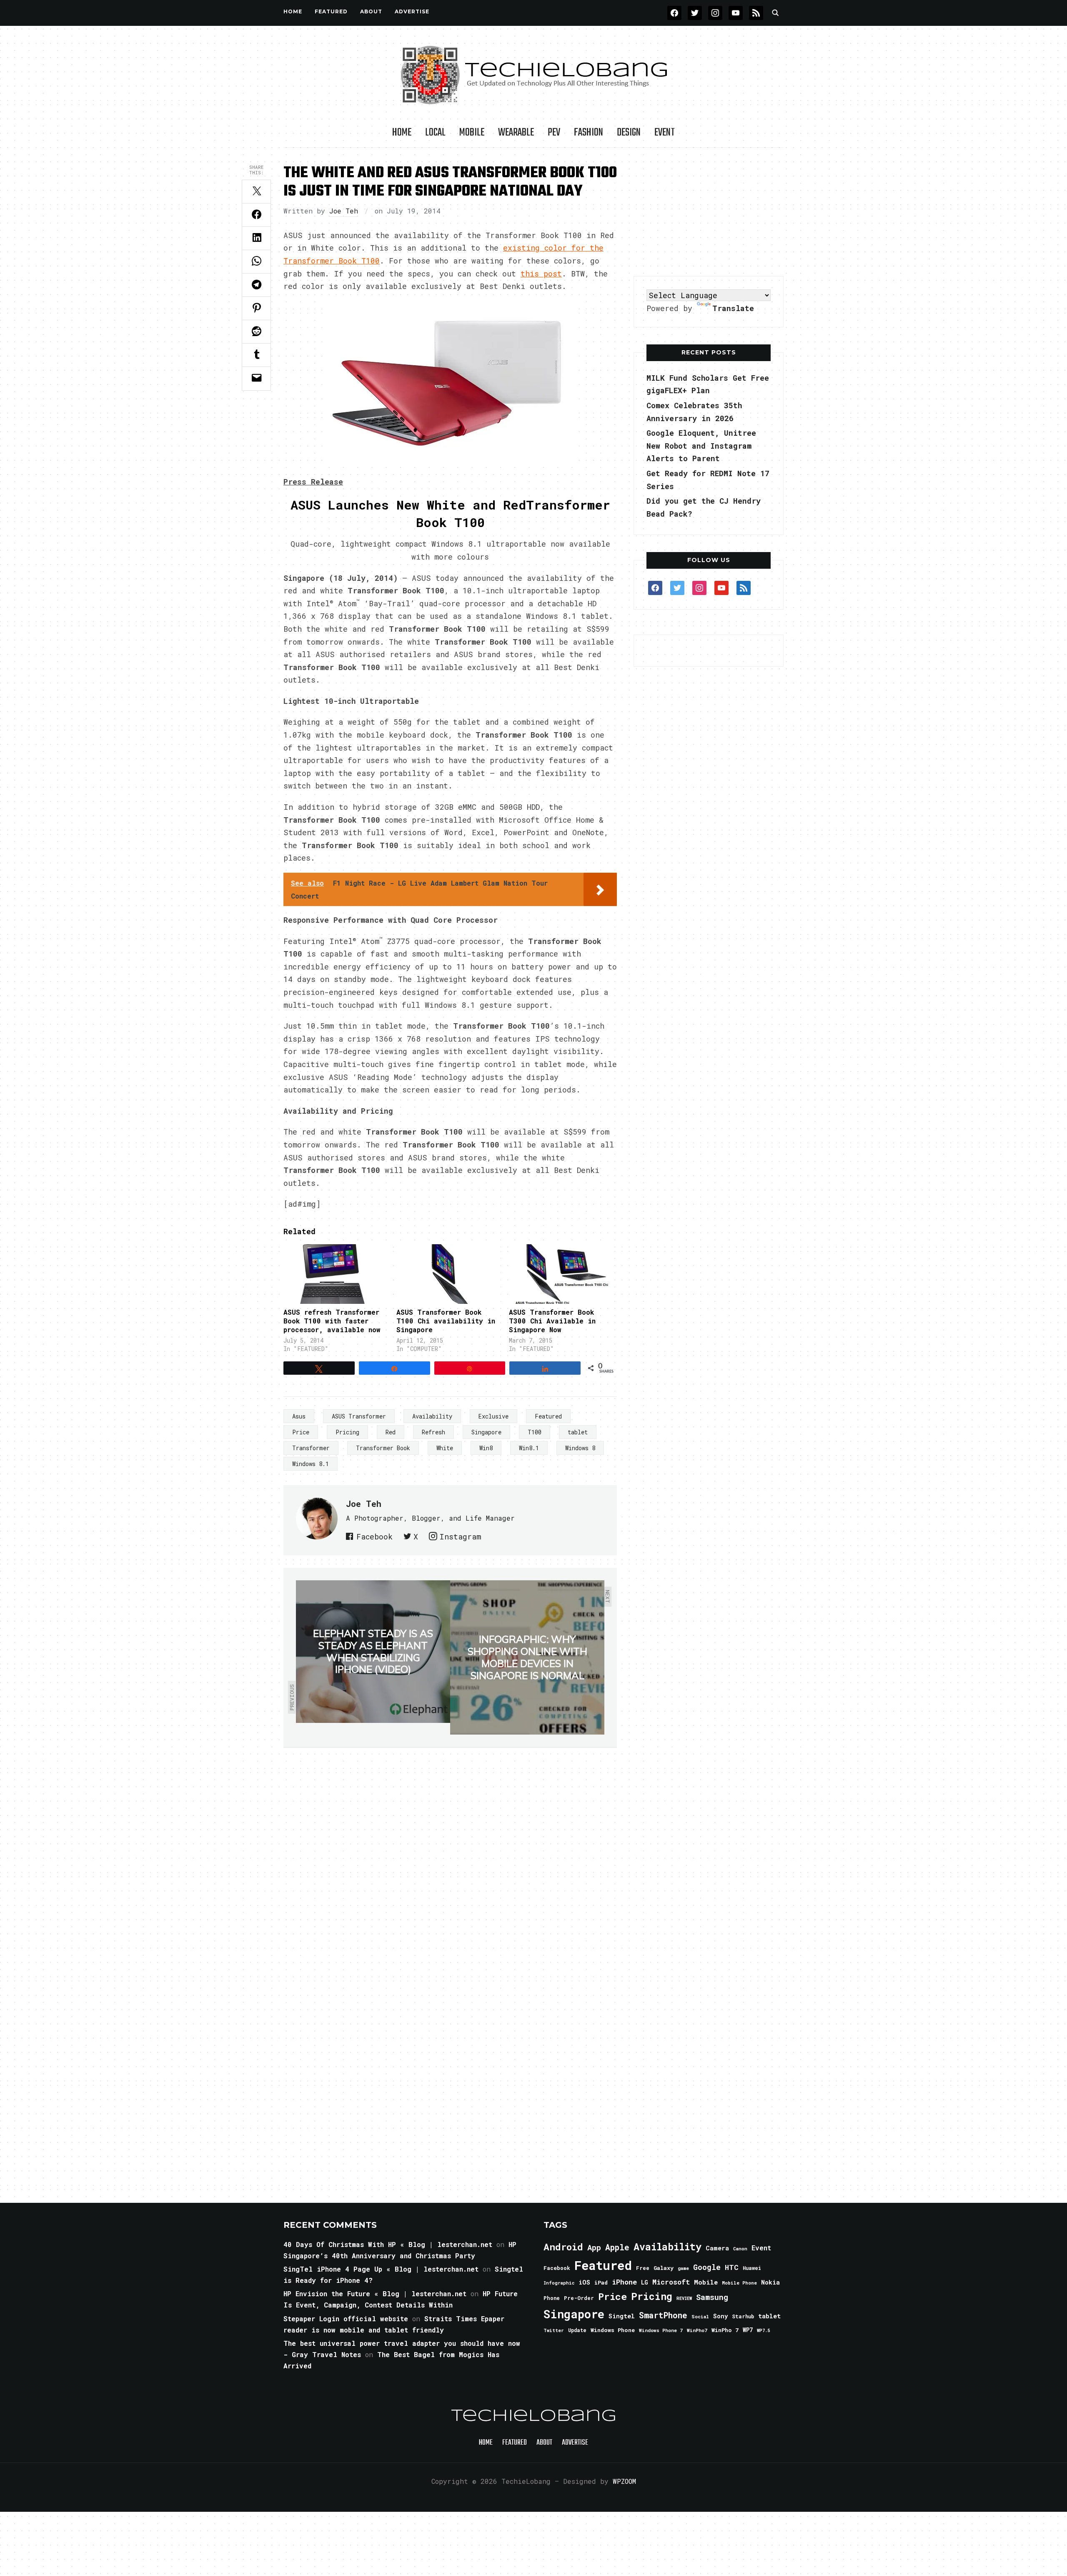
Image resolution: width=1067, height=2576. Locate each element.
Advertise (412, 11)
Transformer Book (383, 1448)
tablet (578, 1432)
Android (563, 2247)
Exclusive (493, 1416)
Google (707, 2267)
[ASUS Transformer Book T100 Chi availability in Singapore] (449, 1274)
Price (301, 1432)
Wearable (516, 133)
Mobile (472, 133)
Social (700, 2316)
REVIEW (684, 2298)
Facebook (374, 1537)
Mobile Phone (739, 2283)
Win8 (486, 1448)
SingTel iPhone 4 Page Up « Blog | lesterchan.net (381, 2269)
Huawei (752, 2268)
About (371, 11)
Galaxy (664, 2268)
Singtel (622, 2316)
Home (293, 11)
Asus (299, 1416)
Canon (740, 2249)
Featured (548, 1416)
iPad (601, 2282)
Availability (432, 1416)
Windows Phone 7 (661, 2330)
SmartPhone (663, 2315)
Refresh (433, 1432)
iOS (584, 2282)
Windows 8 (580, 1448)
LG (645, 2282)
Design (629, 133)
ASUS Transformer (359, 1416)
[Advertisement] (709, 212)
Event (665, 133)
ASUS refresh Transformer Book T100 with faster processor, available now (332, 1321)
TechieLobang (534, 2416)
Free (643, 2268)
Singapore (486, 1432)
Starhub (743, 2316)
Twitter (554, 2330)
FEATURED (331, 11)
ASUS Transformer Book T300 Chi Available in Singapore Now (552, 1321)
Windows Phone (613, 2330)
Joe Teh (344, 211)
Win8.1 (529, 1448)
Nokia (770, 2282)
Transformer (311, 1448)
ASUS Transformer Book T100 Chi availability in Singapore (446, 1321)
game (683, 2268)
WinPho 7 (725, 2330)
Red (391, 1432)
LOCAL (435, 133)
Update (577, 2330)
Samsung (712, 2297)
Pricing (347, 1432)
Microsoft (671, 2282)
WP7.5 (763, 2330)
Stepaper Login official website (346, 2319)
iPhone (624, 2282)
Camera (717, 2248)
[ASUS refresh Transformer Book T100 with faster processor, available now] (336, 1274)
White (445, 1448)
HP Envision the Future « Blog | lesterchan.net (375, 2294)
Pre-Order (579, 2298)
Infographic (559, 2283)
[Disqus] (450, 1865)
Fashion (589, 133)
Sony (720, 2316)
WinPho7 (697, 2330)
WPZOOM (624, 2481)
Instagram (460, 1537)
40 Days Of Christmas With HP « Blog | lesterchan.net (388, 2244)
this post (541, 274)
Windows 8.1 (311, 1464)
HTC (732, 2267)
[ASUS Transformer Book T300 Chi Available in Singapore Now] (561, 1274)
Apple (617, 2247)
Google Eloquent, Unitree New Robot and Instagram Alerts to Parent (701, 446)
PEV (554, 133)
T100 (535, 1432)
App (594, 2247)
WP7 (748, 2330)
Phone (552, 2298)
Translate (733, 308)
